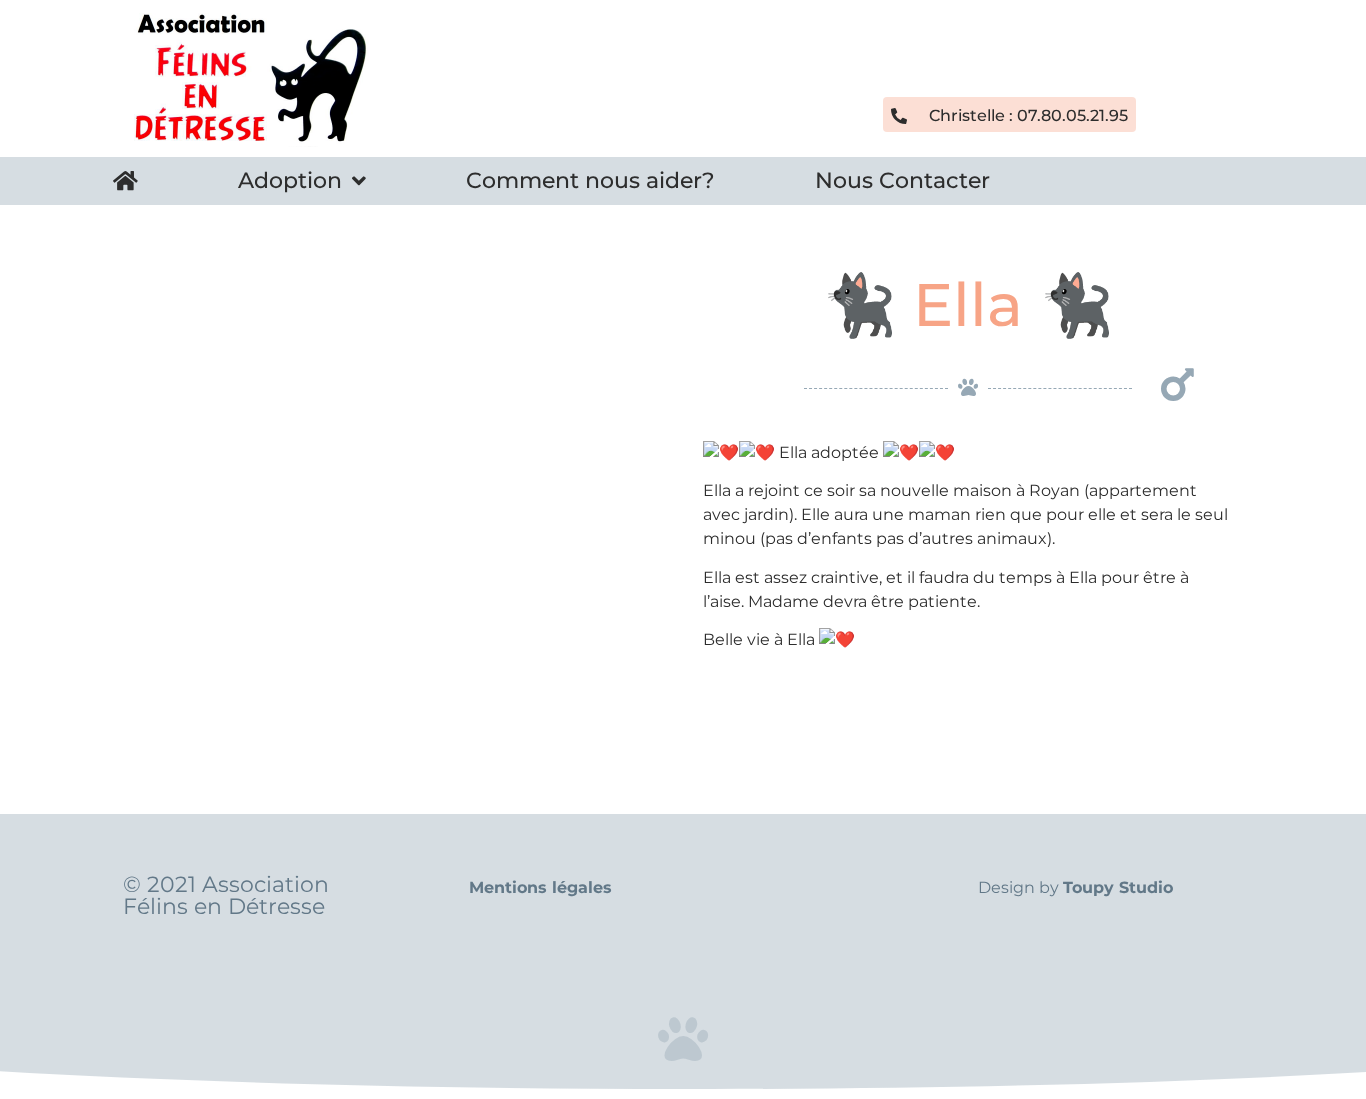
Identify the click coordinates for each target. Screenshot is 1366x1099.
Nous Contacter (902, 180)
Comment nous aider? (590, 180)
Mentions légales (540, 887)
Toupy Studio (1118, 887)
